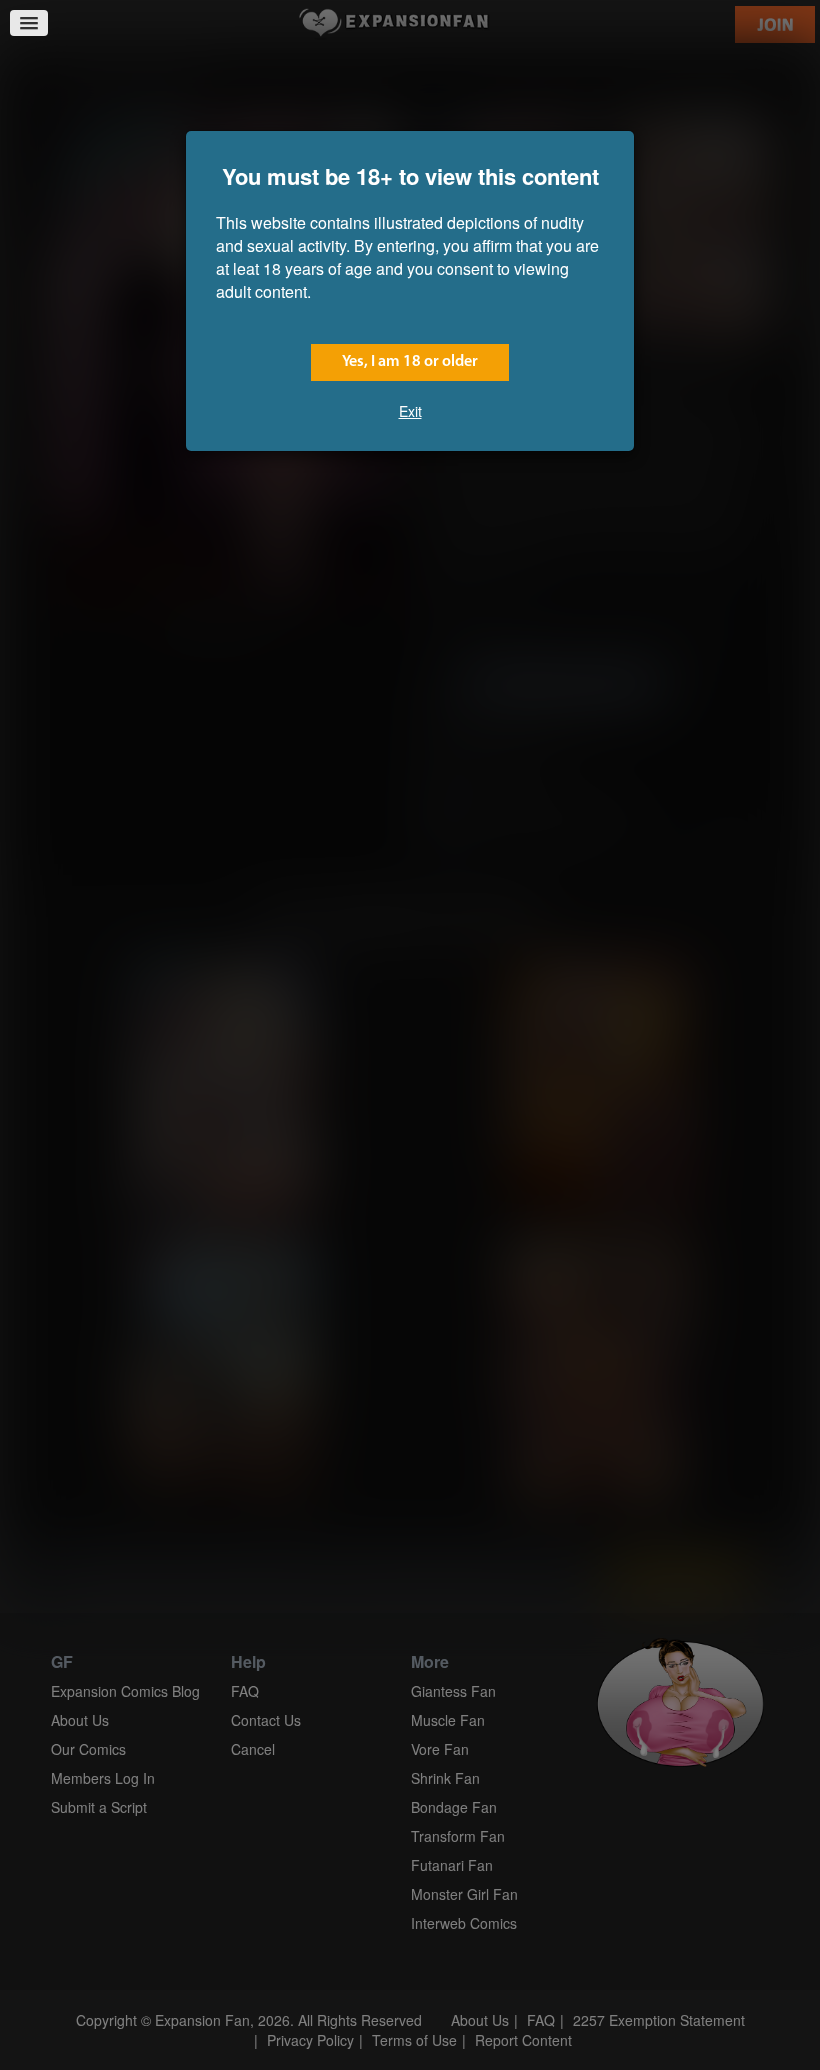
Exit (410, 411)
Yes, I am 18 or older (410, 362)
